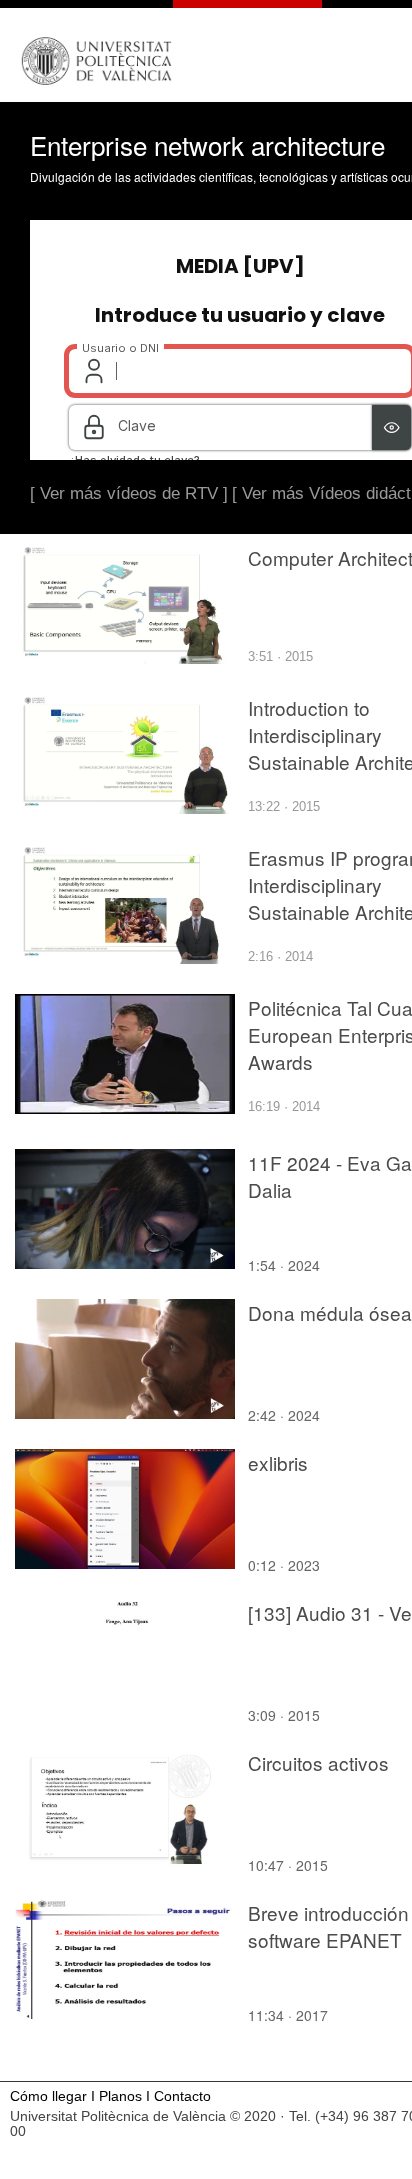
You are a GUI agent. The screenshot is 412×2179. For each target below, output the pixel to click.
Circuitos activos (318, 1762)
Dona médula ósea (330, 1312)
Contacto (182, 2096)
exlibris (278, 1462)
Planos (120, 2096)
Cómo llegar (48, 2096)
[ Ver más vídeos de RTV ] (129, 493)
